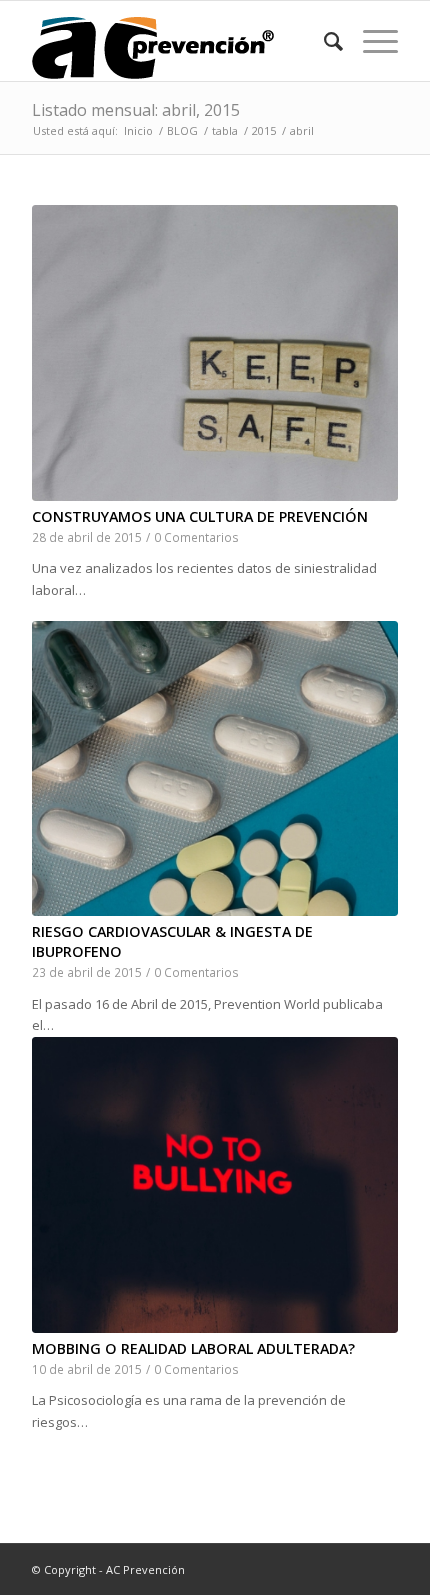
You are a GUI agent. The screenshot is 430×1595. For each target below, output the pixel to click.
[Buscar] (323, 41)
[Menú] (370, 41)
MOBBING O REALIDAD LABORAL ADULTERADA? (193, 1348)
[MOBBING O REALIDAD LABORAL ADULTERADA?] (215, 1185)
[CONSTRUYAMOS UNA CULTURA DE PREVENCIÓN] (215, 353)
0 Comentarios (196, 537)
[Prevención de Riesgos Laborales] (178, 41)
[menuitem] (323, 41)
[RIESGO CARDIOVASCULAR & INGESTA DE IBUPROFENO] (215, 768)
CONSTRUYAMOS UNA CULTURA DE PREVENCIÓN (200, 516)
